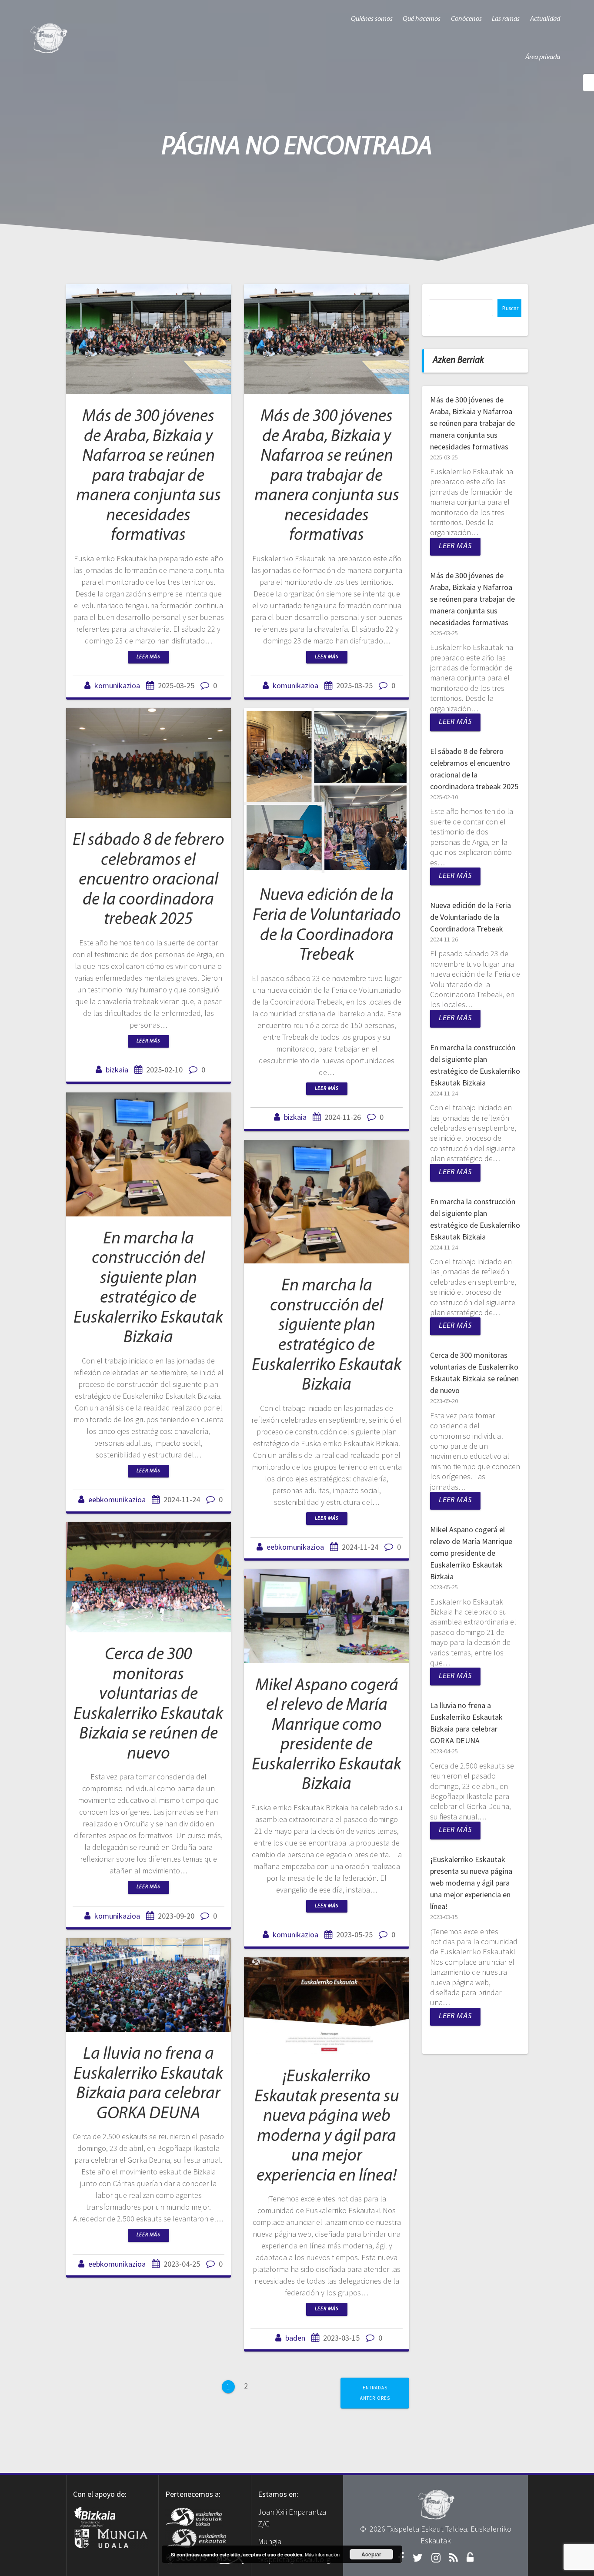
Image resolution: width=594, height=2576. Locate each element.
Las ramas (506, 19)
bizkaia (117, 1070)
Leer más (148, 657)
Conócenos (466, 19)
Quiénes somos (372, 19)
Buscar (510, 308)
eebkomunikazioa (117, 1499)
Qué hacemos (422, 19)
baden (295, 2338)
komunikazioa (117, 685)
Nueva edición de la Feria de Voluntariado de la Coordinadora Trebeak (471, 917)
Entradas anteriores (375, 2393)
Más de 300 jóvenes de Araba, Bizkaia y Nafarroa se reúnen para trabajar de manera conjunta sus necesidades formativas (148, 476)
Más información (322, 2554)
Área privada (543, 57)
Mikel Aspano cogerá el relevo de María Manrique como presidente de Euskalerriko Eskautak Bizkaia (471, 1553)
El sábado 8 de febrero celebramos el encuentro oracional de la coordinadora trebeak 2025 (148, 880)
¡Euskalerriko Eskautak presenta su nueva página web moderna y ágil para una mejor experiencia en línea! (471, 1883)
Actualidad (545, 19)
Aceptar (371, 2554)
